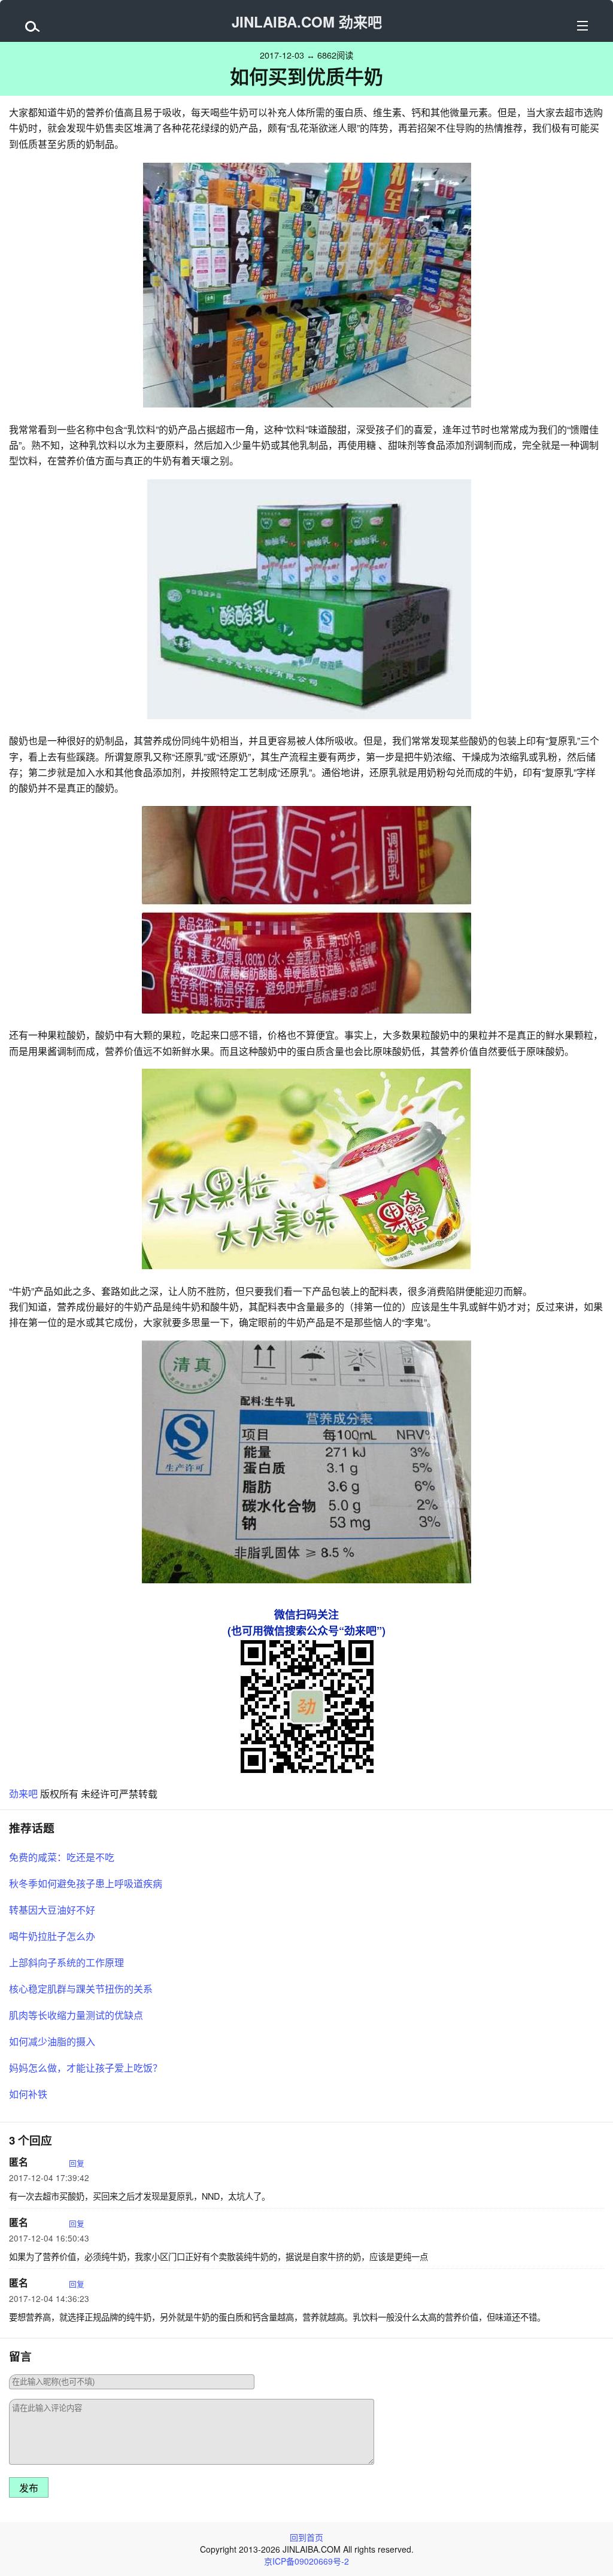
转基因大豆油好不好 (52, 1910)
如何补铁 (28, 2094)
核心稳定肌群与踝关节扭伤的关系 (81, 1989)
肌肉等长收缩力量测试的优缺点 (76, 2015)
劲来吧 (23, 1794)
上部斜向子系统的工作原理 (66, 1962)
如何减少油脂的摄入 (52, 2041)
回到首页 (306, 2537)
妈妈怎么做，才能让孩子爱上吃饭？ (86, 2068)
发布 (29, 2488)
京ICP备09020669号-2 (306, 2561)
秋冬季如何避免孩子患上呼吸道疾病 (86, 1883)
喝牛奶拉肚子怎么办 (52, 1936)
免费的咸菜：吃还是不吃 (62, 1857)
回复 (77, 2163)
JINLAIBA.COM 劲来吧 (307, 22)
